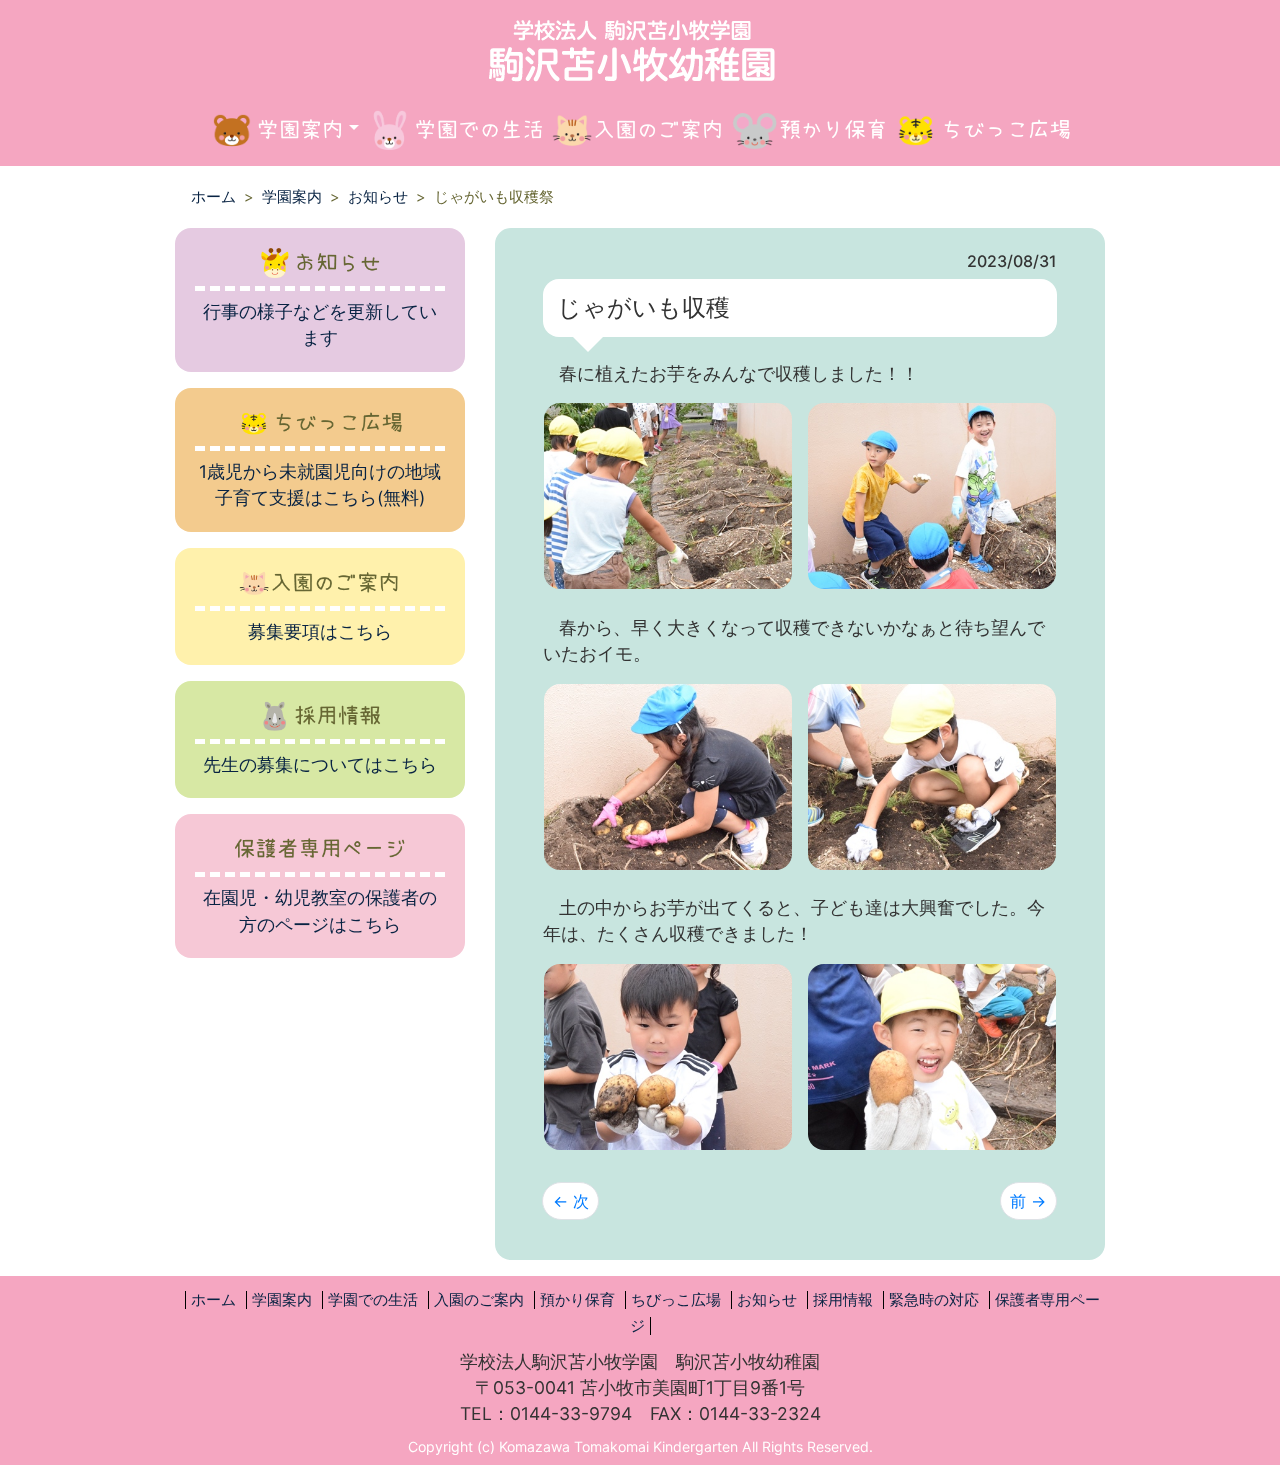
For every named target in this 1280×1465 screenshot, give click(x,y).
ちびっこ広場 (676, 1300)
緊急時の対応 (934, 1300)
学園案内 (292, 197)
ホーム (213, 197)
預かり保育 (577, 1300)
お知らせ (378, 197)
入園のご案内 (479, 1300)
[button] (284, 130)
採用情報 (843, 1300)
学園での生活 (373, 1300)
